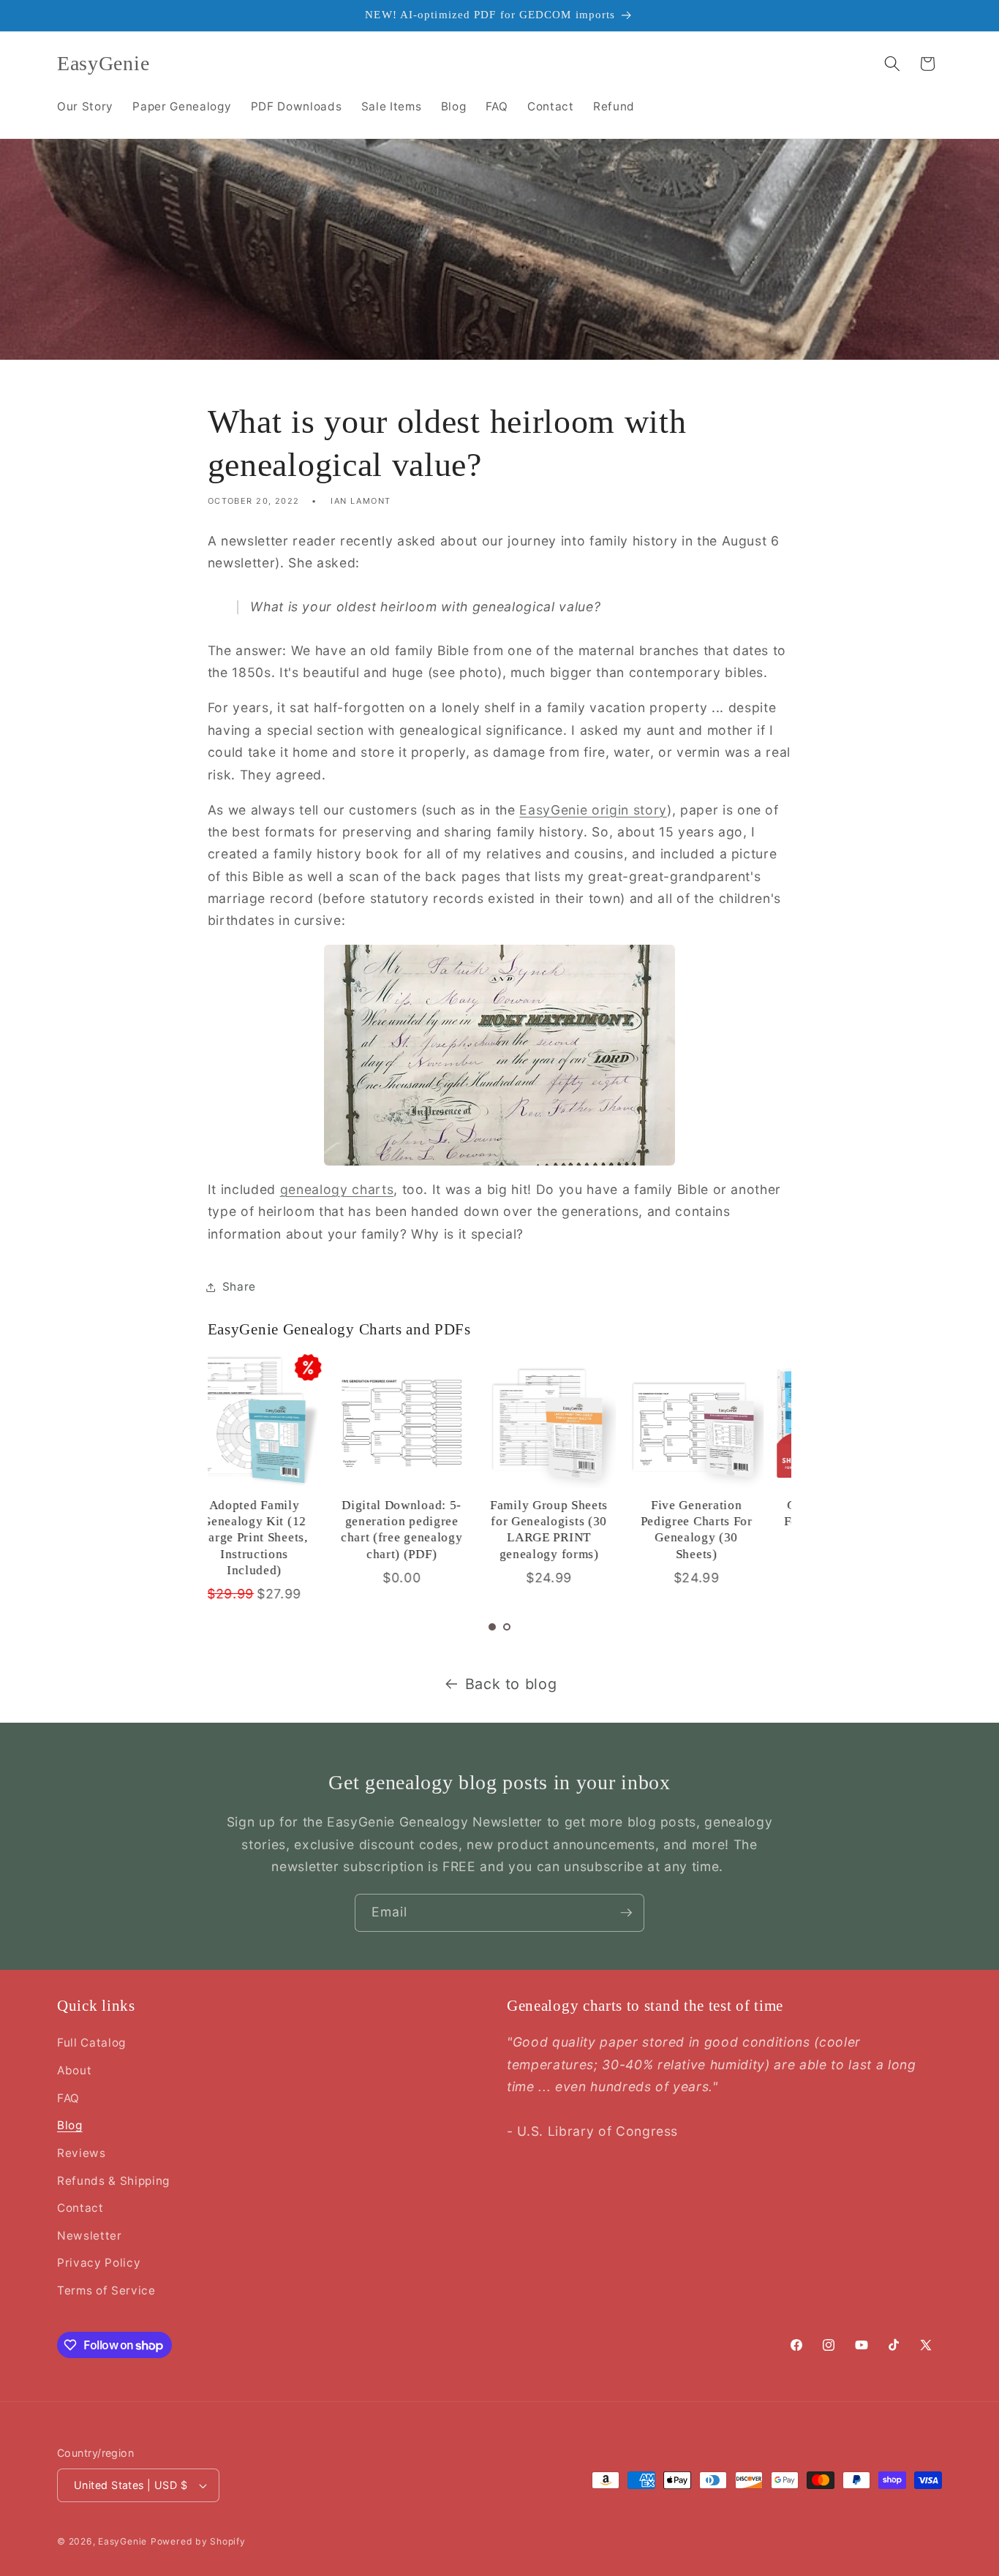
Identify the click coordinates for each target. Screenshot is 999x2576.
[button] (892, 64)
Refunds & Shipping (113, 2181)
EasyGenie (122, 2541)
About (74, 2070)
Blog (70, 2125)
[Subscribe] (626, 1913)
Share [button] (239, 1287)
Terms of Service (106, 2290)
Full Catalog (91, 2043)
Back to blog (511, 1684)
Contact (80, 2208)
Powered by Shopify (198, 2541)
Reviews (82, 2153)
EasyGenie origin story (593, 810)
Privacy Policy (99, 2263)
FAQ (68, 2098)
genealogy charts (337, 1189)
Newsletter (90, 2236)
